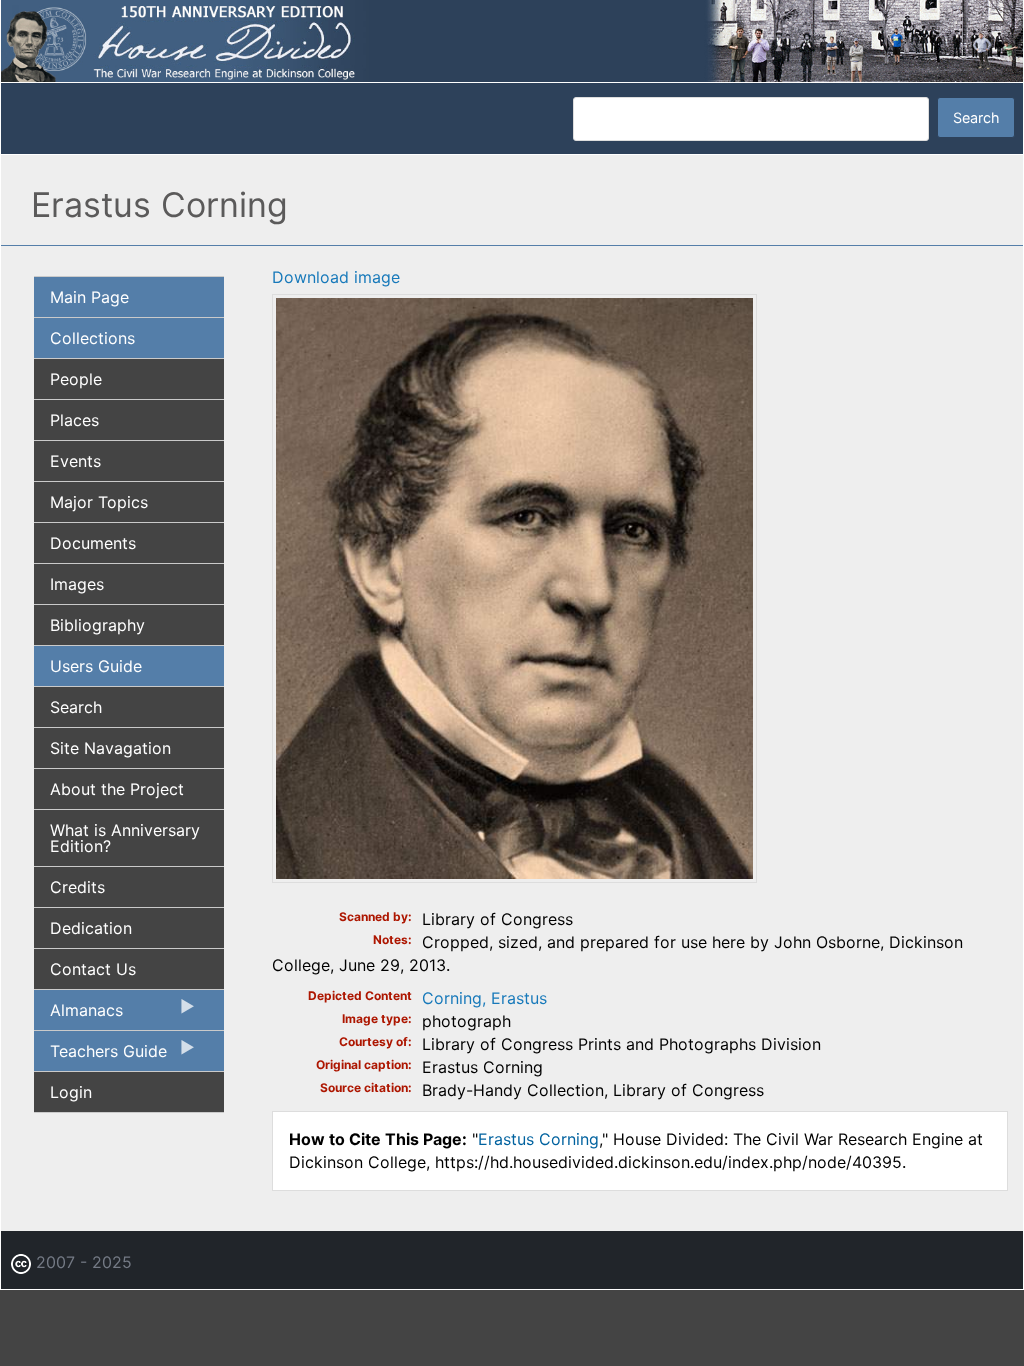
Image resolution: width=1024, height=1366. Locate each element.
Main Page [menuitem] (89, 297)
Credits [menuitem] (77, 887)
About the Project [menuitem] (117, 789)
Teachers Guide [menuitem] (100, 1056)
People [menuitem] (76, 379)
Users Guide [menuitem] (96, 666)
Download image (336, 277)
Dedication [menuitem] (91, 928)
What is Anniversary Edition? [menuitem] (125, 838)
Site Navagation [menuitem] (110, 748)
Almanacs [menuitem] (78, 1015)
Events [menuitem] (75, 461)
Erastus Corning (538, 1139)
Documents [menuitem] (93, 543)
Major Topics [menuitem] (99, 502)
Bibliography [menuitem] (97, 625)
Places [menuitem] (74, 420)
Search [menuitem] (76, 707)
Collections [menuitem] (92, 338)
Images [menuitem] (77, 584)
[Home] (512, 40)
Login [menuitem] (71, 1092)
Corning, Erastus (484, 998)
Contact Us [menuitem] (93, 969)
